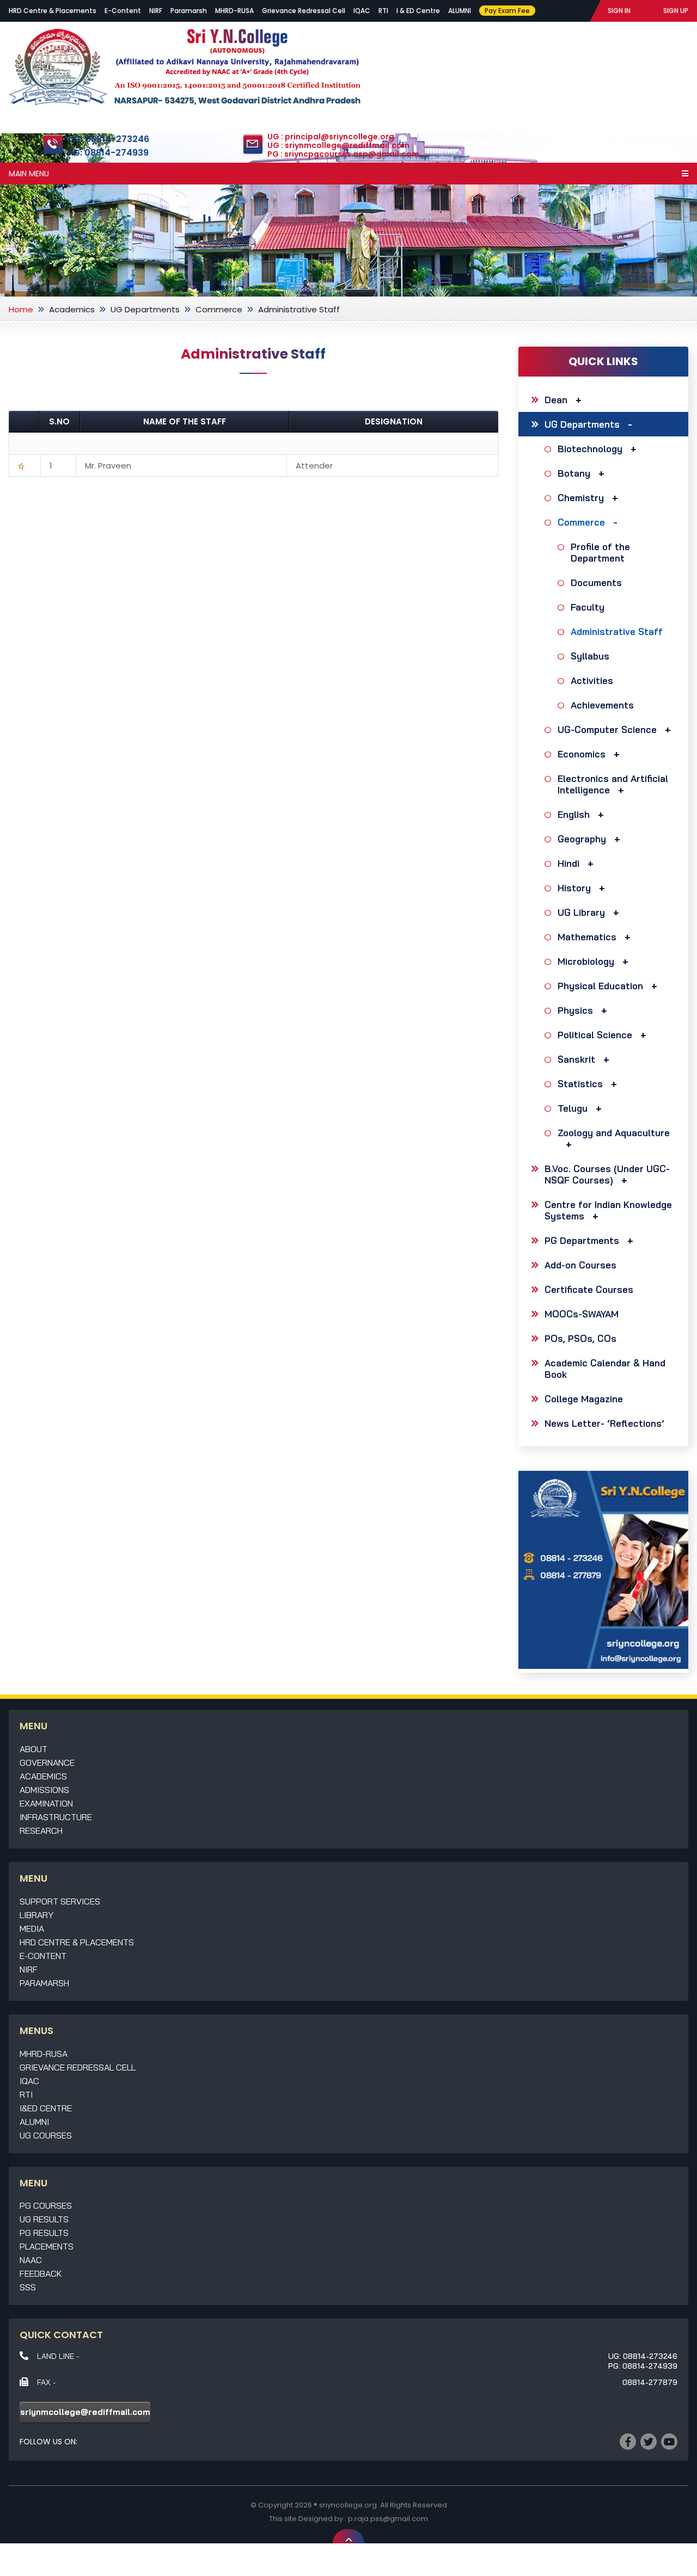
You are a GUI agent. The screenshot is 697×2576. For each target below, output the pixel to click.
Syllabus (590, 656)
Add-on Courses (580, 1265)
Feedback (41, 2273)
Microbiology (586, 961)
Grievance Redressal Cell (304, 11)
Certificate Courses (589, 1289)
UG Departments (145, 309)
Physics (575, 1010)
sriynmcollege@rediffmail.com (85, 2412)
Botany (574, 473)
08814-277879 (650, 2382)
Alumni (34, 2122)
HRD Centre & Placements (53, 11)
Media (32, 1928)
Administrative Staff (617, 631)
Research (41, 1831)
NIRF (156, 11)
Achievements (602, 705)
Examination (46, 1803)
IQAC (362, 11)
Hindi (568, 863)
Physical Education (600, 986)
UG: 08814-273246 (108, 139)
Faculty (588, 607)
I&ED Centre (46, 2108)
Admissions (44, 1790)
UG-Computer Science (607, 729)
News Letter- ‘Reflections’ (604, 1423)
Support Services (60, 1901)
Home (21, 309)
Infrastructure (56, 1817)
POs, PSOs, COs (580, 1338)
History (574, 888)
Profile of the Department (600, 552)
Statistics (580, 1084)
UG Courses (46, 2135)
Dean (556, 400)
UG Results (44, 2219)
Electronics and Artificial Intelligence (613, 784)
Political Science (595, 1035)
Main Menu (29, 174)
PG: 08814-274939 (108, 153)
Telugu (573, 1108)
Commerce (219, 309)
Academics (72, 309)
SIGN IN (619, 11)
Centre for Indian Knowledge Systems (608, 1210)
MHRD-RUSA (234, 11)
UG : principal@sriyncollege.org (331, 137)
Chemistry (581, 498)
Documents (596, 583)
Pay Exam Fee (507, 11)
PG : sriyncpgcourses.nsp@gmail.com (343, 154)
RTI (383, 11)
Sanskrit (576, 1059)
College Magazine (584, 1399)
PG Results (44, 2233)
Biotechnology (590, 449)
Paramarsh (189, 11)
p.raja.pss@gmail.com (388, 2519)
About (33, 1749)
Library (36, 1915)
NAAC (31, 2260)
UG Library (581, 912)
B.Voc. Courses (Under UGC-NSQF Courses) (607, 1174)
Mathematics (587, 937)
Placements (47, 2246)
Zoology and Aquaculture (614, 1133)
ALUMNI (460, 11)
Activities (592, 680)
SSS (28, 2287)
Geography (582, 839)
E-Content (123, 11)
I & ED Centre (418, 11)
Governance (47, 1762)
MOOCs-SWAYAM (582, 1314)
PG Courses (46, 2205)
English (574, 814)
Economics (582, 754)
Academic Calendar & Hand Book (605, 1369)
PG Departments (582, 1240)
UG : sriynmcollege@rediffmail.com (338, 145)
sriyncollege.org (348, 2505)
